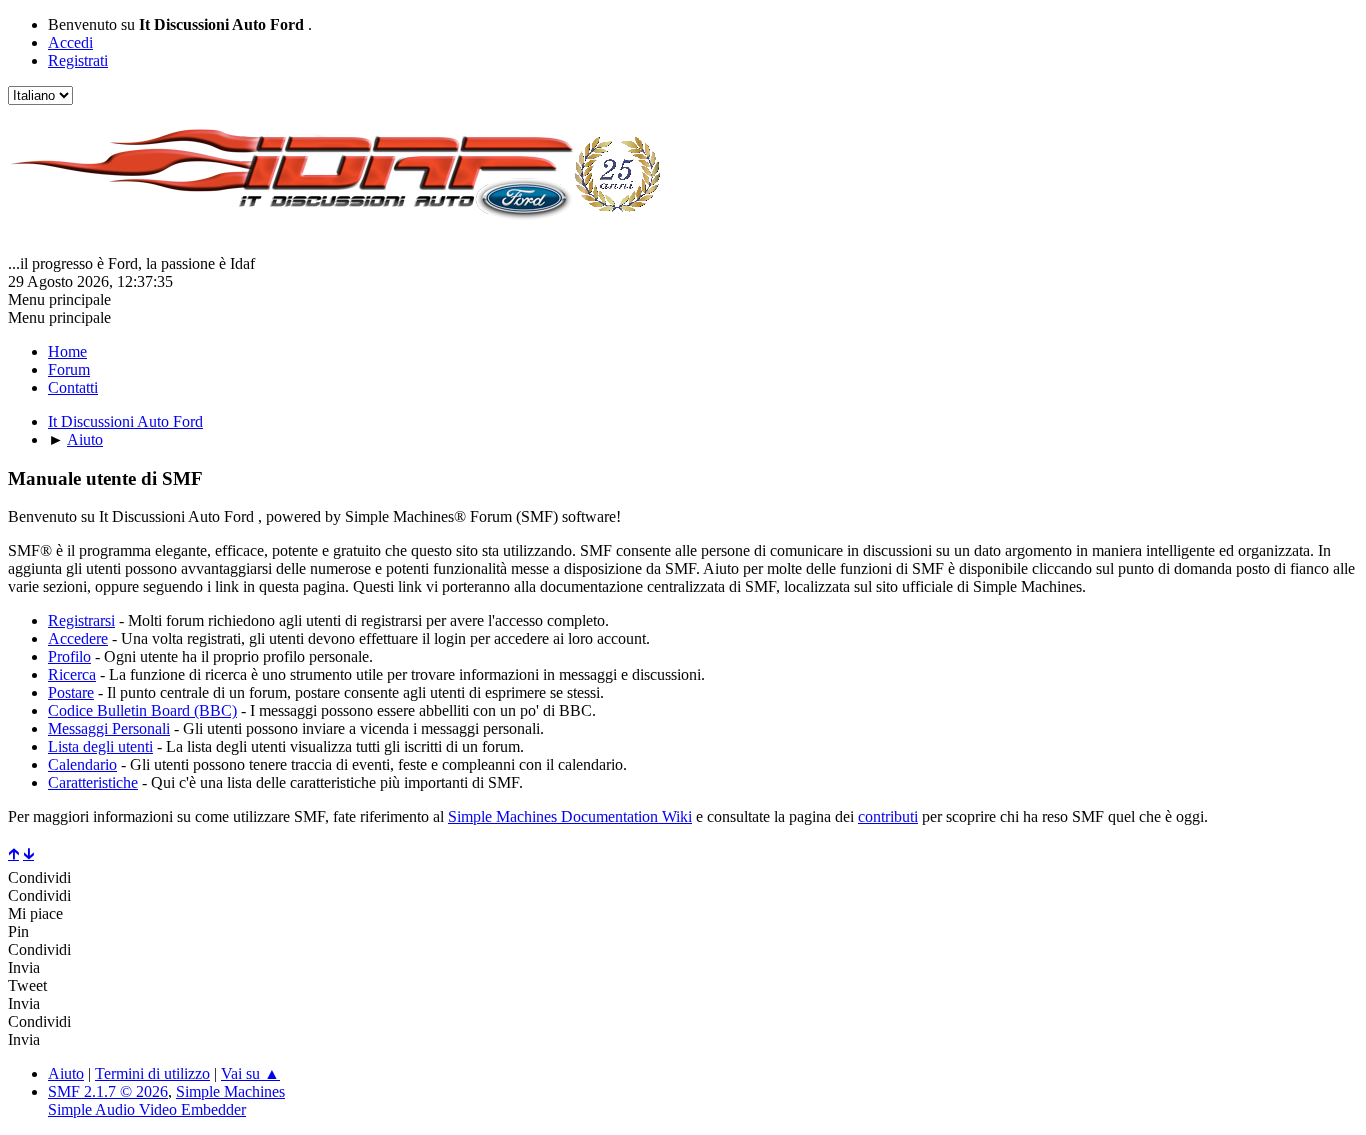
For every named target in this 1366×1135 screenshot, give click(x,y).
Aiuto (66, 1073)
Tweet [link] (27, 985)
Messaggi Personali (109, 728)
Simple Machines (230, 1091)
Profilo (69, 656)
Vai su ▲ (250, 1073)
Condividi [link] (39, 877)
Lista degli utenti (100, 746)
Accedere (78, 638)
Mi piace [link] (35, 913)
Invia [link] (24, 967)
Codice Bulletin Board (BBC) (142, 710)
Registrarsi (81, 620)
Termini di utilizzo (152, 1073)
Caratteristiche (93, 782)
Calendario (82, 764)
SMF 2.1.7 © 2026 (108, 1091)
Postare (71, 692)
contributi (888, 816)
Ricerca (72, 674)
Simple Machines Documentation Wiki (570, 816)
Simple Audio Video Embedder (147, 1109)
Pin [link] (18, 931)
